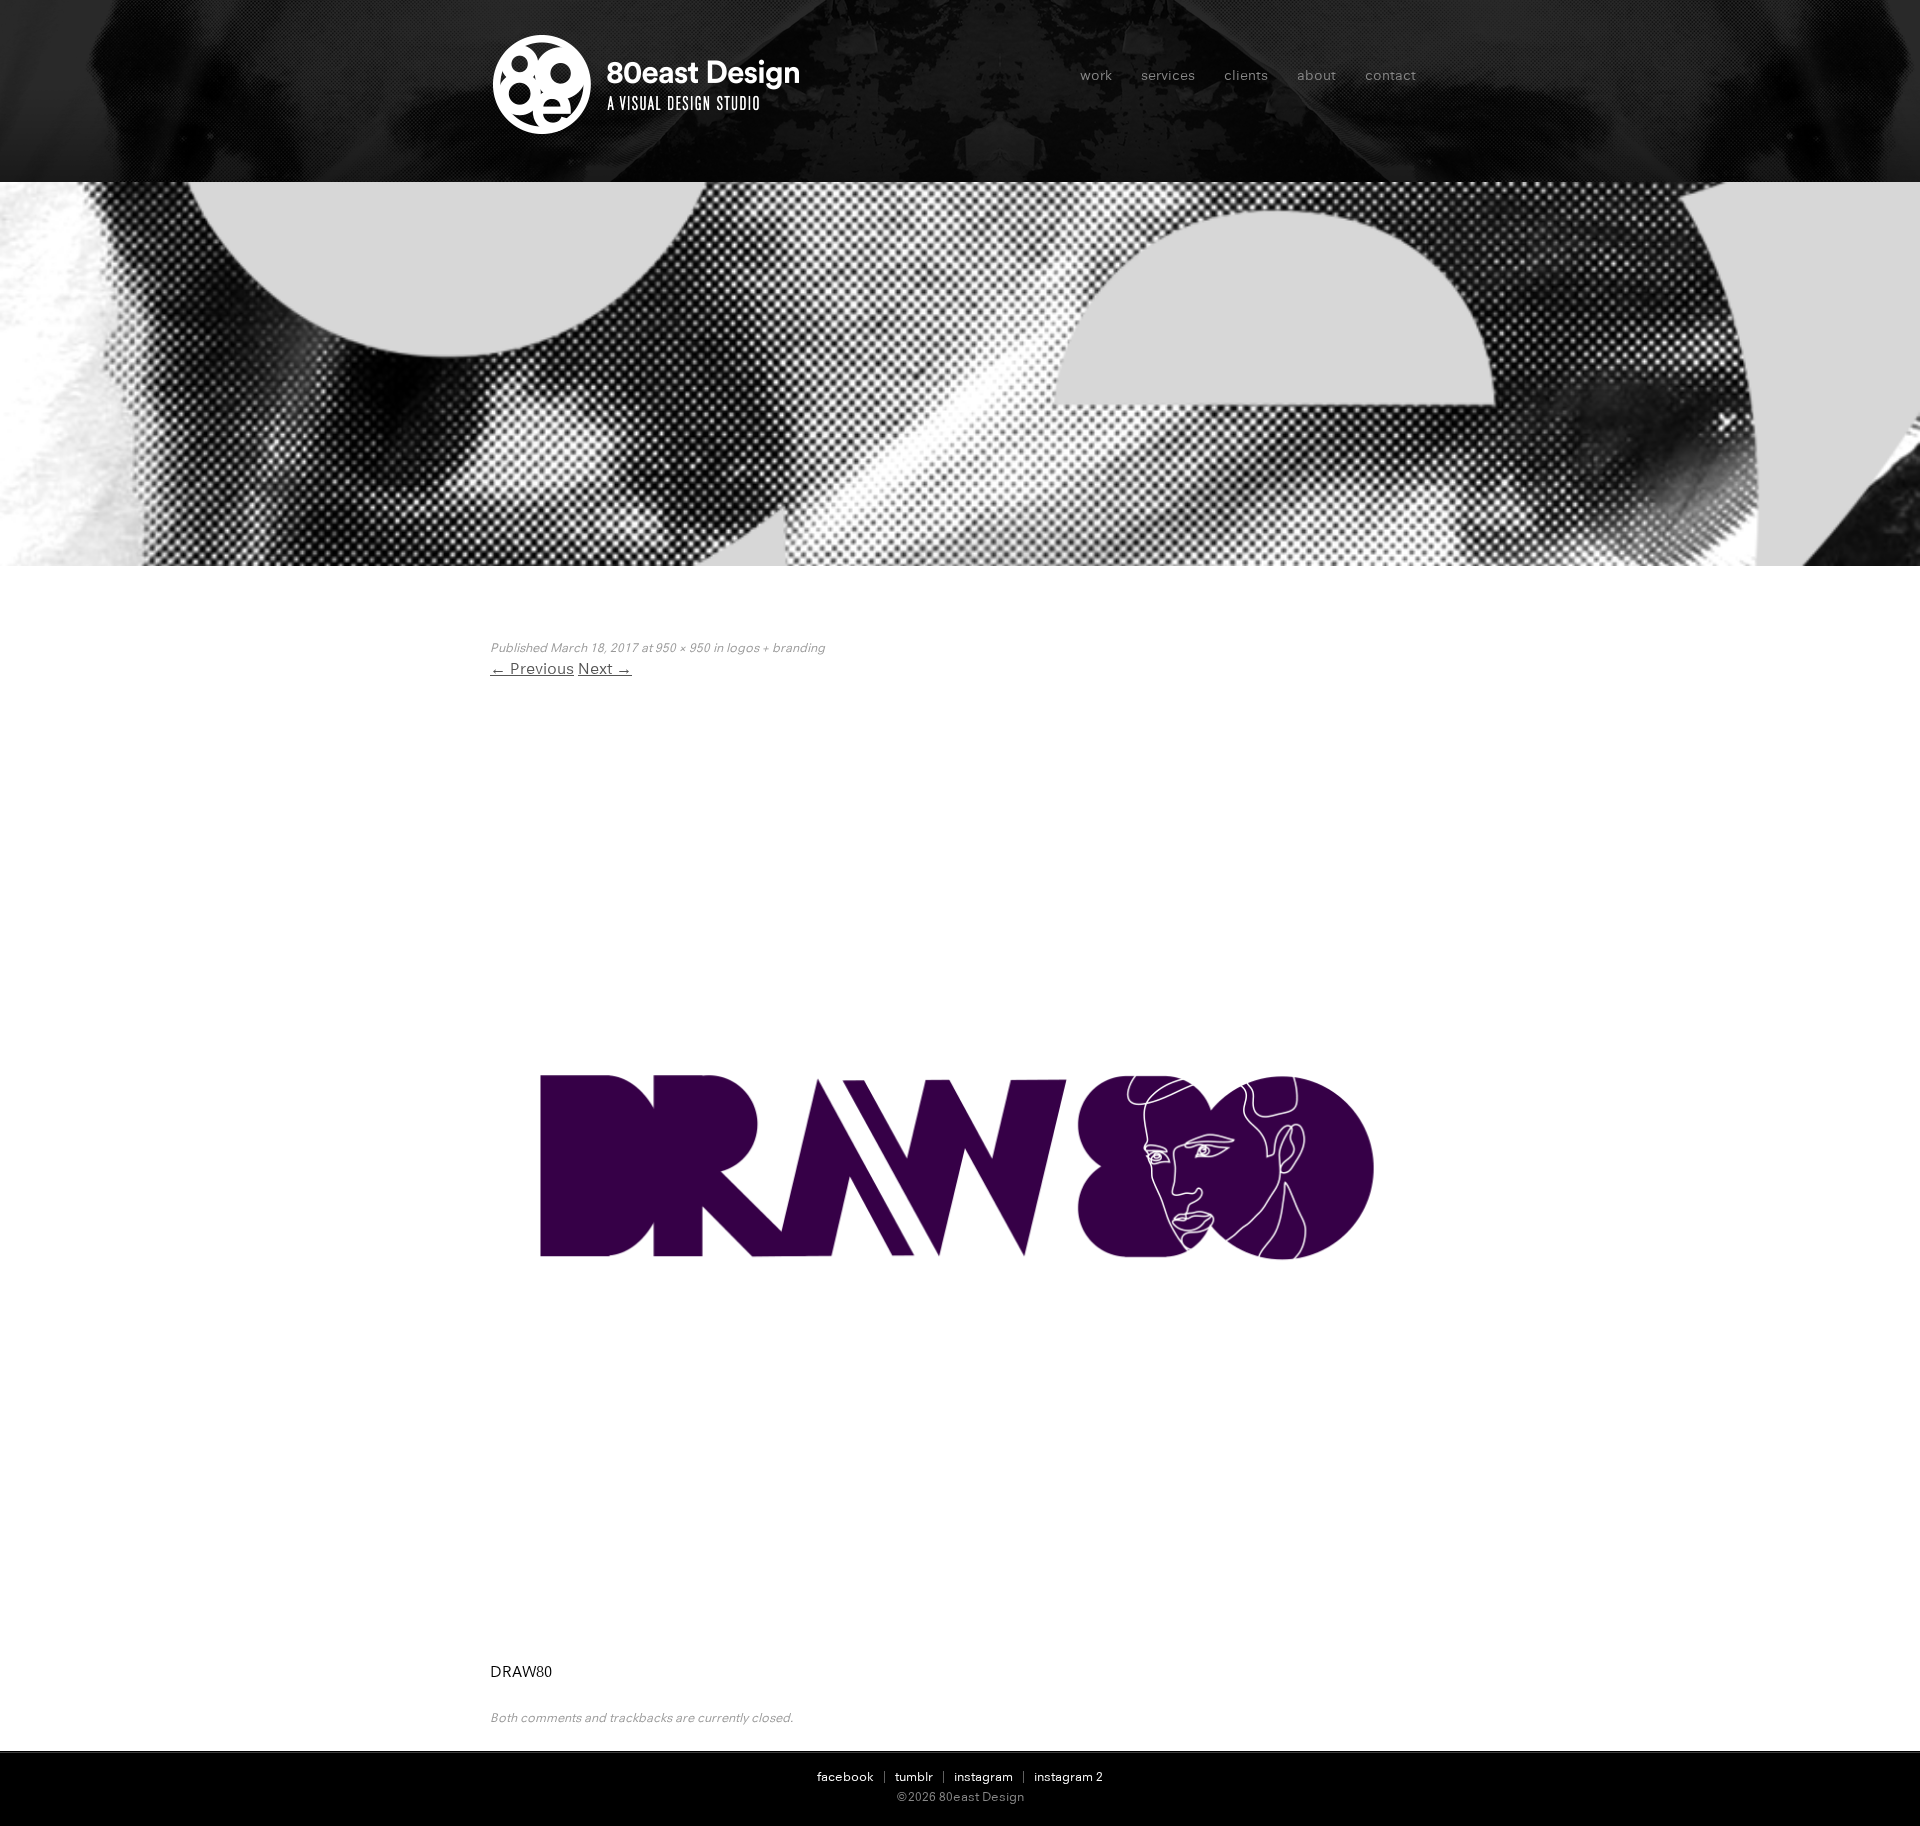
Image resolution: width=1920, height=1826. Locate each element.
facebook (845, 1776)
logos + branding (775, 647)
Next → (605, 668)
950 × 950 (682, 647)
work (1096, 75)
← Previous (532, 668)
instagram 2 (1068, 1776)
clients (1246, 75)
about (1316, 75)
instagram (983, 1776)
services (1168, 75)
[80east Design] (652, 126)
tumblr (914, 1776)
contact (1390, 75)
